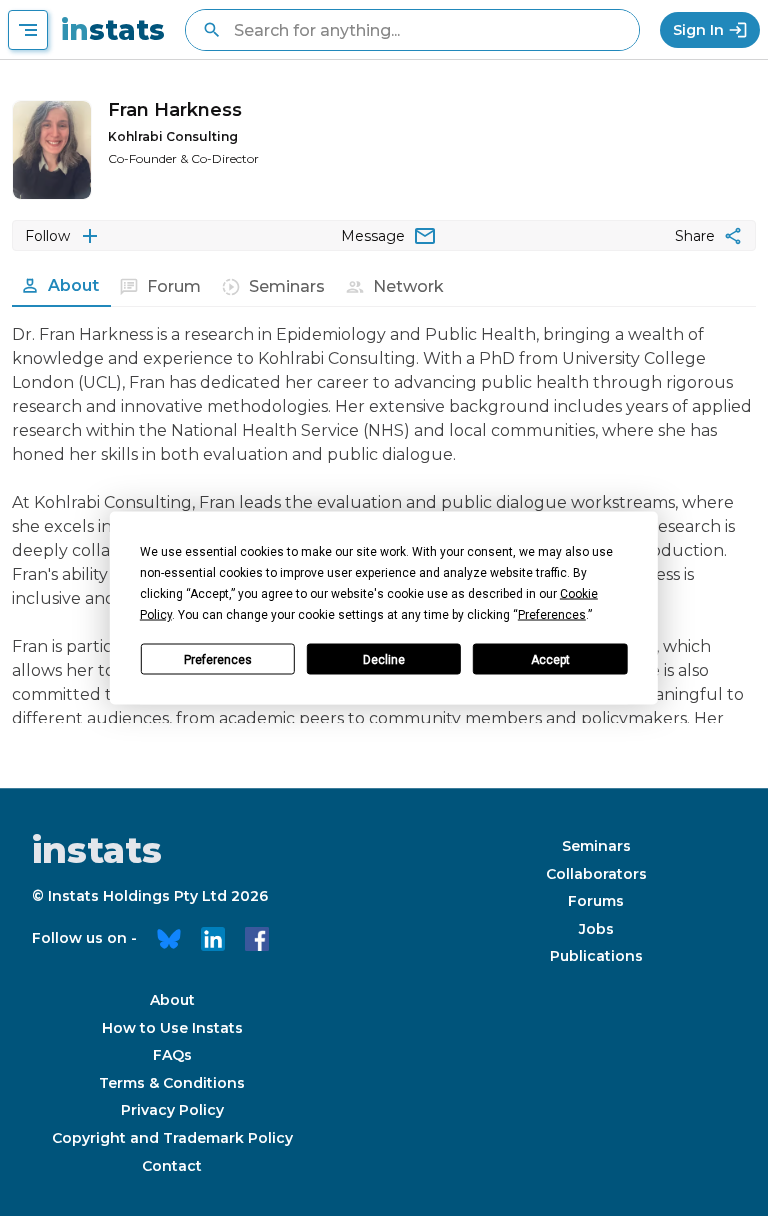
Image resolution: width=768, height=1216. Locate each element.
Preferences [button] (552, 615)
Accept (550, 659)
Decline (384, 659)
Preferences (218, 659)
